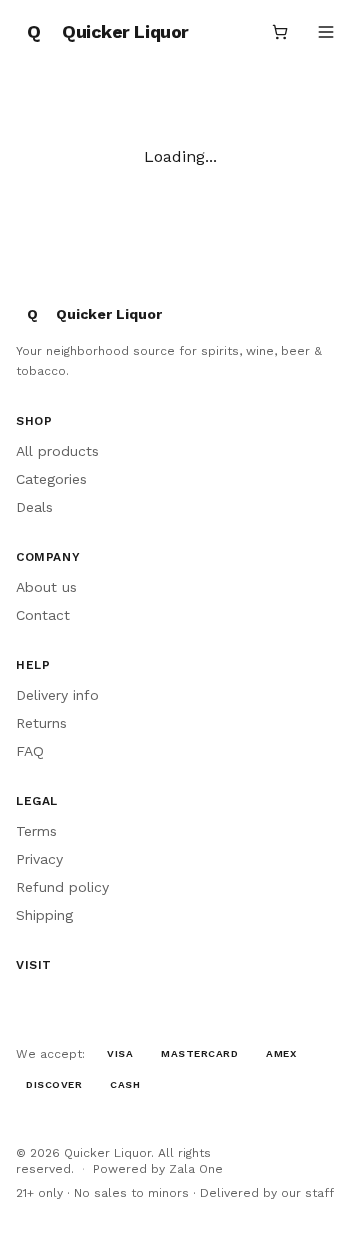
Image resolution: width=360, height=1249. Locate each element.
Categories (51, 479)
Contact (43, 615)
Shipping (44, 915)
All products (57, 451)
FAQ (30, 751)
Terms (36, 831)
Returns (41, 723)
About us (46, 587)
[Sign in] (232, 32)
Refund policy (62, 887)
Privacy (39, 859)
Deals (34, 507)
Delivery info (57, 695)
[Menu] (326, 32)
